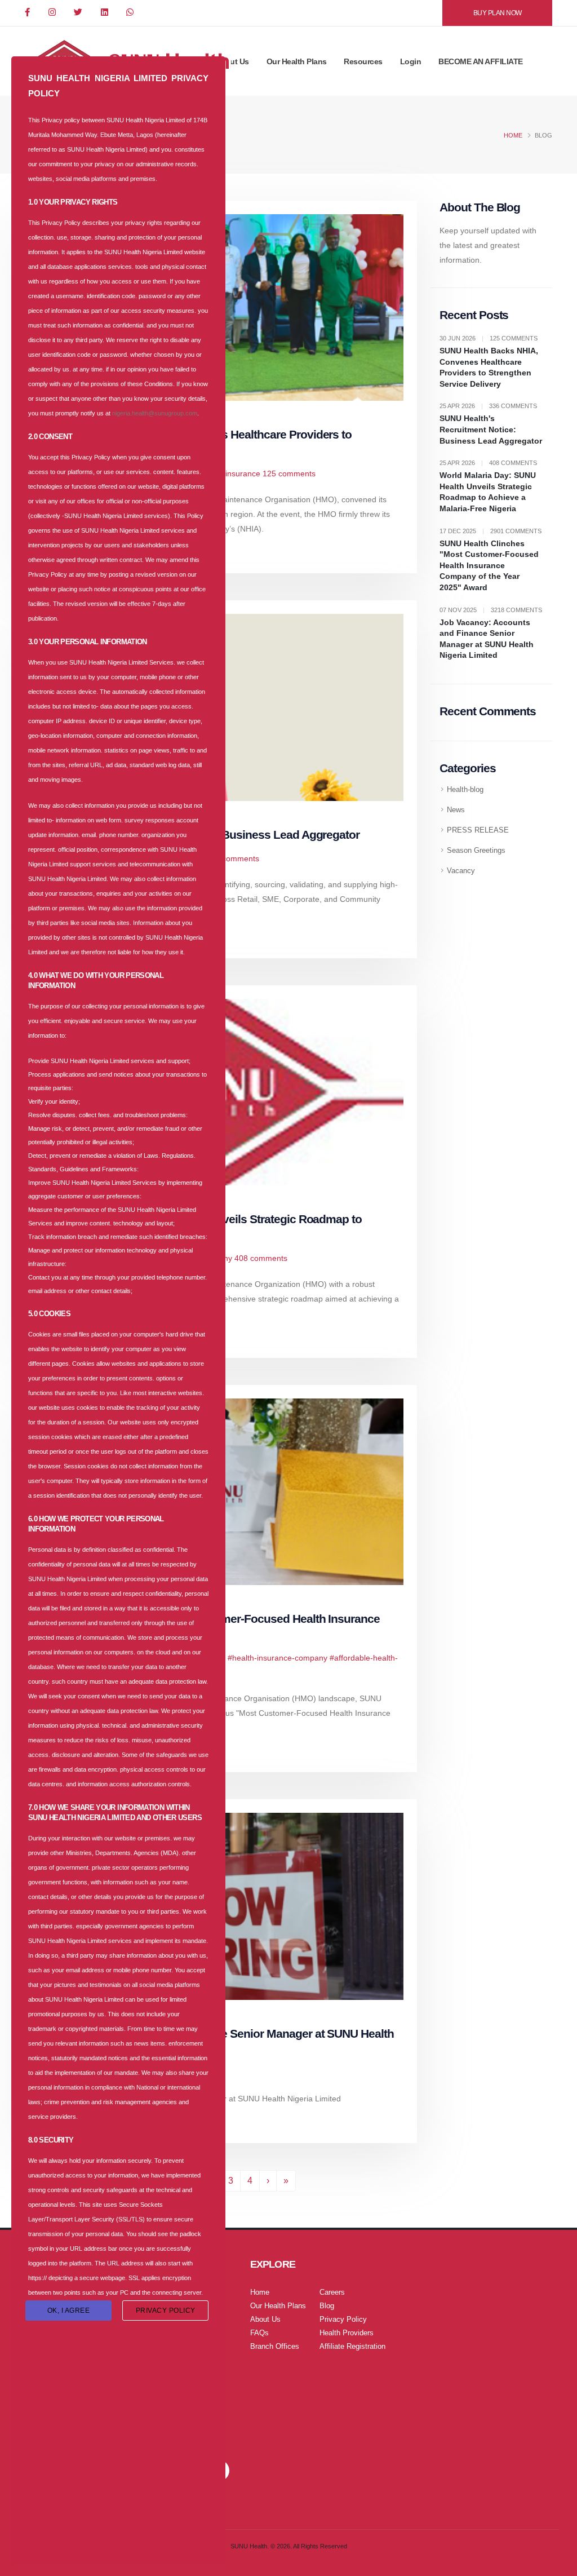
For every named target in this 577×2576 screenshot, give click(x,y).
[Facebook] (28, 13)
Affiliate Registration (352, 2347)
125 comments (289, 473)
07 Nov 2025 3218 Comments (491, 610)
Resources (363, 61)
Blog (327, 2306)
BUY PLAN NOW (498, 13)
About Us (232, 61)
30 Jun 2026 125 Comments (489, 338)
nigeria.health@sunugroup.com (155, 413)
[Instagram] (53, 13)
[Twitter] (79, 13)
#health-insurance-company (278, 1658)
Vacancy (461, 871)
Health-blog (465, 790)
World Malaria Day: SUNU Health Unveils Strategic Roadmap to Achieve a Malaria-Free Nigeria (488, 492)
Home (513, 135)
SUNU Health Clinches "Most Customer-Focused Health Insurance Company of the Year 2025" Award (489, 565)
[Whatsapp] (131, 13)
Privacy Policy (343, 2320)
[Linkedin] (105, 13)
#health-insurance (228, 473)
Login (411, 61)
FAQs (259, 2333)
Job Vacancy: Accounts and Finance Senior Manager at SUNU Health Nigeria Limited (487, 639)
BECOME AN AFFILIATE (481, 61)
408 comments (261, 1258)
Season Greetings (476, 851)
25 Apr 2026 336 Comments (488, 406)
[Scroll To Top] (557, 2563)
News (456, 810)
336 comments (233, 858)
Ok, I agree (69, 2311)
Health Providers (347, 2333)
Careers (332, 2292)
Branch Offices (275, 2347)
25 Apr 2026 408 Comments (488, 463)
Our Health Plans (297, 61)
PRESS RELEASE (478, 830)
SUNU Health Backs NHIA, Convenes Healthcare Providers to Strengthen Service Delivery (489, 367)
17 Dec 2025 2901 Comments (491, 531)
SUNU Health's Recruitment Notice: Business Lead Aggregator (491, 429)
